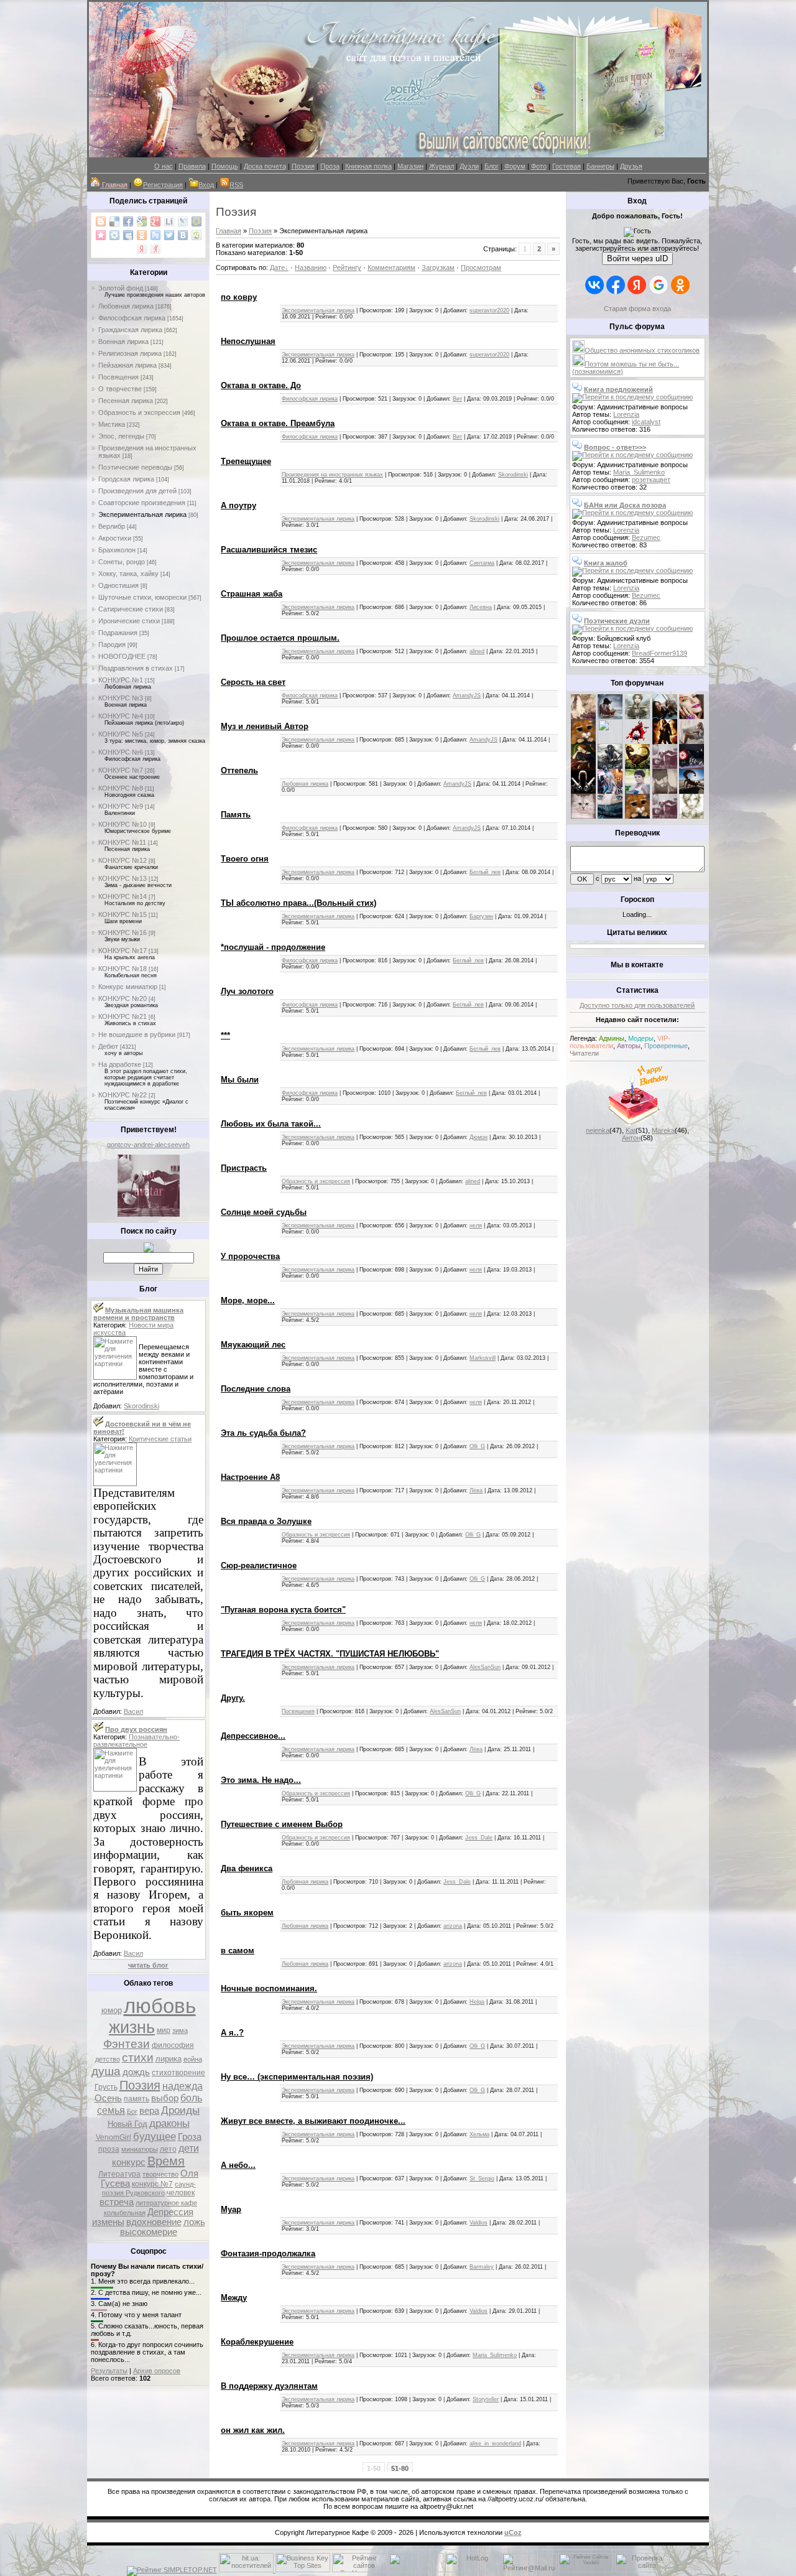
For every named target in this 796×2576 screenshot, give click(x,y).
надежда (183, 2086)
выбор (165, 2098)
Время (166, 2161)
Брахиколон (117, 550)
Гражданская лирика (130, 330)
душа (106, 2071)
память (137, 2099)
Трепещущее (246, 461)
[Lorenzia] (583, 717)
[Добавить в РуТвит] (155, 235)
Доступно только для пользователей (637, 1005)
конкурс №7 (152, 2184)
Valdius (479, 2223)
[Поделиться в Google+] (155, 221)
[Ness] (692, 717)
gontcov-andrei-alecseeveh (148, 1145)
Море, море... (248, 1300)
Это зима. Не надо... (261, 1780)
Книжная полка (368, 166)
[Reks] (637, 766)
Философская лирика (132, 318)
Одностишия (118, 585)
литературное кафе (166, 2203)
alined (477, 651)
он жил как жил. (253, 2430)
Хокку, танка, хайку (128, 574)
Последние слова (256, 1389)
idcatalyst (646, 422)
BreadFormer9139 (659, 653)
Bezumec (646, 537)
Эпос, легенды (121, 436)
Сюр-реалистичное (259, 1565)
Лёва (476, 1490)
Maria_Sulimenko (495, 2355)
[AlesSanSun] (692, 816)
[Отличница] (610, 791)
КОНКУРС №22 (123, 1095)
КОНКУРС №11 (122, 842)
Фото (539, 166)
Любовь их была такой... (271, 1124)
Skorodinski (141, 1406)
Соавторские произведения (142, 503)
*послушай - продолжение (273, 947)
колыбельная (125, 2213)
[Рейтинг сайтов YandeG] (586, 2571)
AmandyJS (467, 695)
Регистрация (163, 185)
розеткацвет (651, 480)
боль (191, 2098)
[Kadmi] (665, 816)
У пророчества (250, 1256)
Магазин (410, 166)
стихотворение (178, 2073)
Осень (108, 2098)
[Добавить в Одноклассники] (142, 235)
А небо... (238, 2165)
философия (173, 2045)
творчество (160, 2174)
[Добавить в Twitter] (169, 235)
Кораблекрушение (257, 2342)
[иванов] (610, 742)
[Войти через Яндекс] (637, 285)
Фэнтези (127, 2044)
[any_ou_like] (692, 766)
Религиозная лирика (130, 353)
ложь (194, 2222)
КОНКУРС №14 (123, 896)
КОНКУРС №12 (123, 860)
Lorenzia (626, 414)
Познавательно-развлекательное (137, 1741)
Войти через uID (637, 258)
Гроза (190, 2137)
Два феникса (247, 1868)
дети (189, 2148)
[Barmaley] (665, 742)
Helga (477, 2002)
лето (168, 2149)
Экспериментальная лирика (142, 514)
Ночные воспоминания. (269, 1988)
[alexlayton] (665, 791)
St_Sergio (482, 2178)
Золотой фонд (121, 288)
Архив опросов (157, 2371)
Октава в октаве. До (261, 385)
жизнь (132, 2027)
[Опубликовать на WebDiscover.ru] (197, 235)
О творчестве (120, 389)
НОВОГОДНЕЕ (122, 656)
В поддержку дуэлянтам (269, 2386)
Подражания (118, 633)
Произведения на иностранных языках (332, 475)
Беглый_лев (485, 872)
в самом (238, 1951)
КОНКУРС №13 (123, 878)
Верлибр (112, 526)
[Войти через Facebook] (616, 285)
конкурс (129, 2162)
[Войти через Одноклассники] (680, 285)
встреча (117, 2202)
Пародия (112, 644)
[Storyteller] (637, 717)
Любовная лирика (126, 306)
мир (164, 2030)
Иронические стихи (129, 621)
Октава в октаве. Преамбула (278, 423)
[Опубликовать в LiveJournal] (183, 221)
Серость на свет (253, 682)
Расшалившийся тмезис (269, 550)
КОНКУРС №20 (123, 998)
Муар (231, 2209)
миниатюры (140, 2149)
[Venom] (610, 816)
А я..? (232, 2033)
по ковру (239, 297)
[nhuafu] (637, 742)
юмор (112, 2010)
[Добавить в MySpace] (128, 235)
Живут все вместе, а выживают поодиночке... (313, 2121)
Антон (631, 1138)
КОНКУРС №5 (121, 734)
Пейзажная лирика (127, 365)
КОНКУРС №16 (123, 932)
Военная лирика (123, 342)
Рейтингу (347, 267)
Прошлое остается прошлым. (280, 638)
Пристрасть (244, 1168)
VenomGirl (113, 2137)
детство (108, 2059)
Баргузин (481, 916)
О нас (164, 166)
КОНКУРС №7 (121, 770)
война (193, 2059)
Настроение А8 (250, 1477)
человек (181, 2193)
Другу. (233, 1698)
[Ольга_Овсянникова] (692, 742)
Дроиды (180, 2110)
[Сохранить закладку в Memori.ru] (101, 235)
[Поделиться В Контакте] (183, 235)
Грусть (106, 2087)
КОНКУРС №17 (123, 951)
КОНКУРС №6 (121, 752)
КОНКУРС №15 (123, 914)
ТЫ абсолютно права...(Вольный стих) (298, 903)
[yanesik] (583, 742)
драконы (169, 2123)
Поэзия (303, 166)
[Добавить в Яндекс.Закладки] (142, 249)
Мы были (240, 1080)
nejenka (598, 1130)
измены (108, 2222)
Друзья (631, 166)
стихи (138, 2058)
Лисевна (481, 607)
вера (149, 2111)
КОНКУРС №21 (123, 1016)
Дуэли (469, 166)
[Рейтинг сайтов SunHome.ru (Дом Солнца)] (359, 2570)
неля (476, 1225)
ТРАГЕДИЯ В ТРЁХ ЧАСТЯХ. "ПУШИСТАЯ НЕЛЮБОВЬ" (330, 1654)
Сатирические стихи (131, 609)
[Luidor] (665, 766)
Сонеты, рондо (122, 562)
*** (225, 1035)
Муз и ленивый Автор (265, 726)
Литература (119, 2174)
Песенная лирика (126, 401)
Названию (311, 267)
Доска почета (265, 166)
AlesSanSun (485, 1667)
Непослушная (248, 341)
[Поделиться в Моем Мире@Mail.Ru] (197, 221)
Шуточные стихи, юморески (142, 597)
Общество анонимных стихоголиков (642, 350)
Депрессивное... (253, 1736)
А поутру (238, 505)
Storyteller (486, 2399)
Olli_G (477, 1446)
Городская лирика (126, 479)
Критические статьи (160, 1439)
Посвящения (118, 377)
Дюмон (479, 1137)
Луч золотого (247, 991)
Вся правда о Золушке (266, 1521)
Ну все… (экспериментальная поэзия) (297, 2077)
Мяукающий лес (253, 1345)
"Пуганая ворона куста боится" (283, 1610)
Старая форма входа (637, 309)
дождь (136, 2072)
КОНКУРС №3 (121, 698)
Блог (492, 166)
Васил (133, 1711)
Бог (132, 2111)
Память (236, 815)
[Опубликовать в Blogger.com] (101, 221)
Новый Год (127, 2124)
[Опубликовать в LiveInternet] (169, 221)
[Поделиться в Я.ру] (155, 249)
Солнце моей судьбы (264, 1212)
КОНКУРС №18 (123, 969)
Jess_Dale (479, 1838)
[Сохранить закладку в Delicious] (114, 221)
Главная (229, 231)
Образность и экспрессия (139, 412)
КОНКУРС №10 (123, 824)
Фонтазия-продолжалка (268, 2253)
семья (111, 2110)
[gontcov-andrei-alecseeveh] (149, 1214)
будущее (155, 2136)
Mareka (663, 1130)
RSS (236, 185)
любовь (160, 2006)
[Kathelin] (583, 766)
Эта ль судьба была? (263, 1433)
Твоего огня (245, 859)
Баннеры (600, 166)
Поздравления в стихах (136, 668)
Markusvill (483, 1358)
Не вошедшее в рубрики (137, 1035)
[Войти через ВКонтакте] (595, 285)
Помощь (225, 166)
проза (109, 2149)
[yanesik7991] (637, 816)
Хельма (479, 2134)
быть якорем (247, 1913)
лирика (169, 2059)
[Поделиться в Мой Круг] (114, 235)
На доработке (120, 1064)
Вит (457, 399)
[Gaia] (665, 717)
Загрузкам (438, 267)
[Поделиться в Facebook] (128, 221)
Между (234, 2298)
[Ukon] (610, 766)
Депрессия (170, 2212)
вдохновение (154, 2222)
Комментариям (391, 267)
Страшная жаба (252, 594)
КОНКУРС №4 (121, 716)
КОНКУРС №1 (121, 680)
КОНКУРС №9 (121, 806)
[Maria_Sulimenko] (610, 717)
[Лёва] (583, 791)
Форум (515, 166)
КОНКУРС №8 (121, 788)
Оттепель (239, 770)
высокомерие (149, 2232)
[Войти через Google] (659, 285)
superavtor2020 (489, 310)
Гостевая (567, 166)
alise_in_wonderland (495, 2443)
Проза (330, 166)
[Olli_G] (637, 791)
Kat (631, 1130)
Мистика (112, 424)
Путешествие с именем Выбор (282, 1824)
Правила (192, 166)
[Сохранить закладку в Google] (142, 221)
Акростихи (115, 538)
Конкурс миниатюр (128, 987)
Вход (206, 185)
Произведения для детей (137, 491)
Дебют (108, 1046)
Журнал (442, 166)
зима (180, 2030)
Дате (277, 267)
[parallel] (692, 791)
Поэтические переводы (135, 467)
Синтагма (482, 563)
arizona (453, 1926)
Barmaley (482, 2267)
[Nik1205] (583, 816)
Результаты (109, 2371)
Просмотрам (481, 267)
